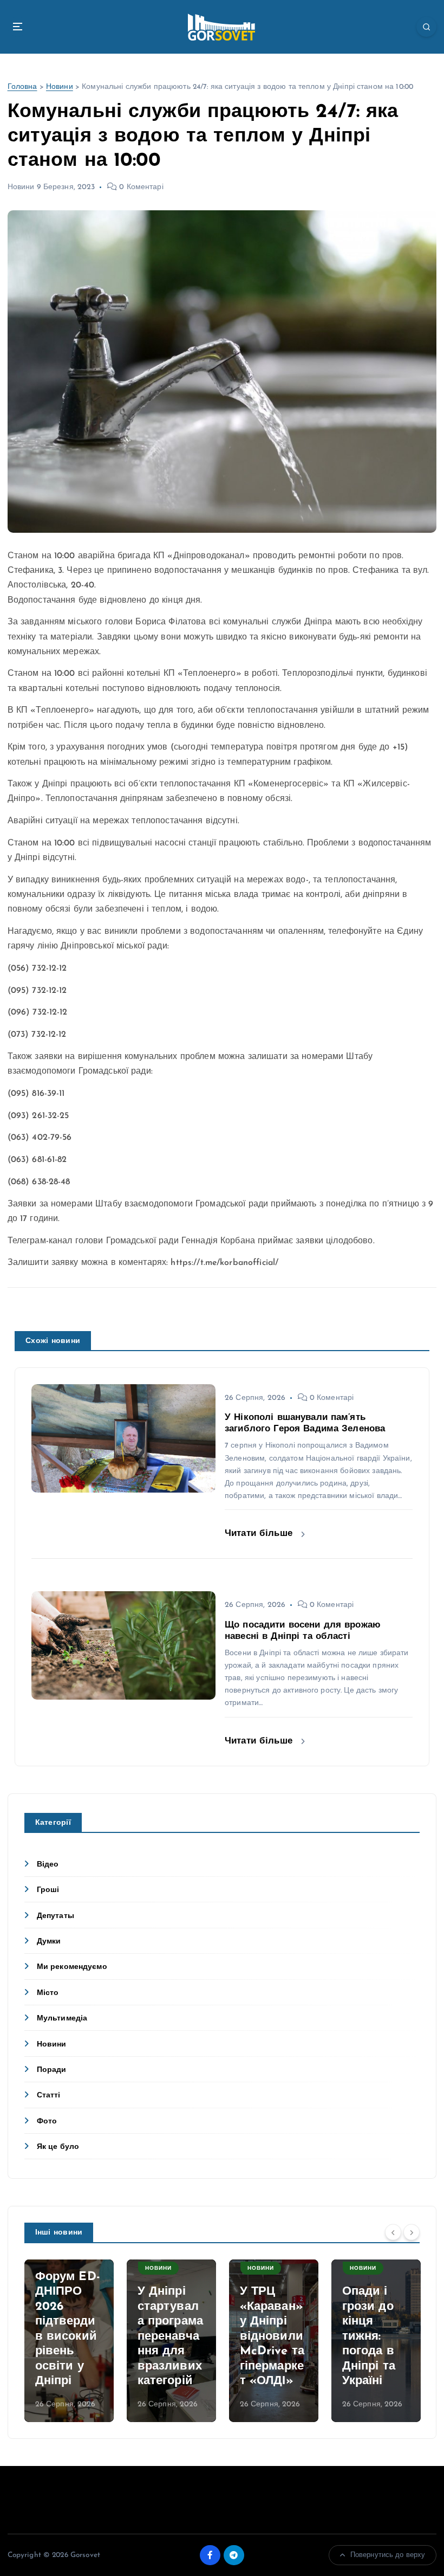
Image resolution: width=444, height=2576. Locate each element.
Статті (49, 2096)
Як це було (58, 2147)
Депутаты (56, 1916)
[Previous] (393, 2232)
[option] (69, 2341)
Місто (48, 1993)
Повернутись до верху (388, 2555)
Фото (47, 2122)
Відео (48, 1865)
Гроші (48, 1890)
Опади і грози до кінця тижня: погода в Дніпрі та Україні (369, 2336)
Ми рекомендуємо (72, 1967)
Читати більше (260, 1534)
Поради (52, 2070)
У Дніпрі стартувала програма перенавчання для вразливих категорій (170, 2336)
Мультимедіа (62, 2019)
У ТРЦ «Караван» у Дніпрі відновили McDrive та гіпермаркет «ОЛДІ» (272, 2336)
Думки (49, 1942)
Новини (60, 87)
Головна (22, 87)
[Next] (412, 2232)
